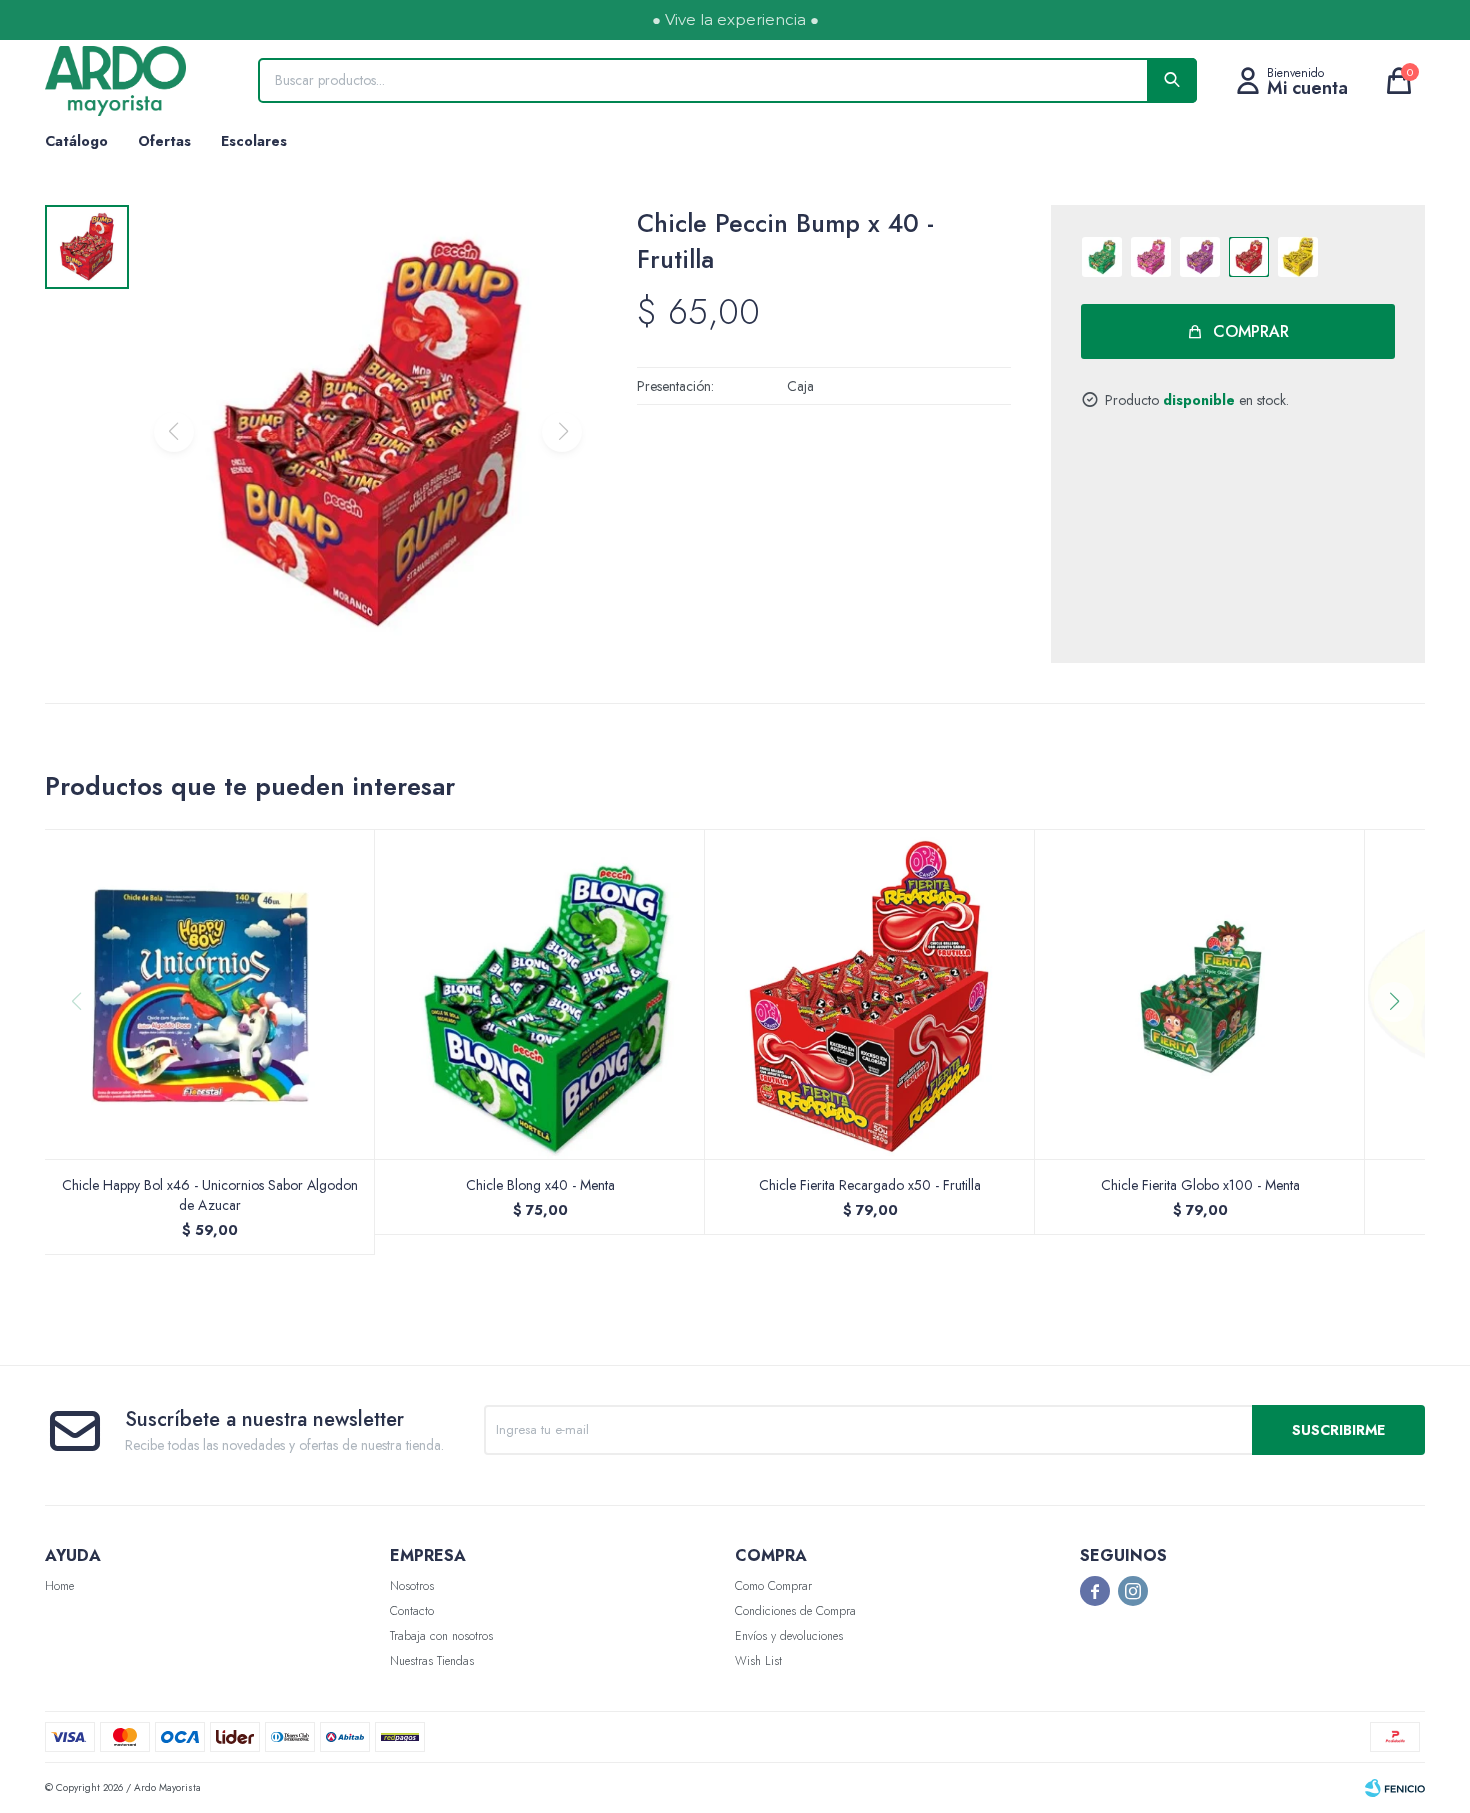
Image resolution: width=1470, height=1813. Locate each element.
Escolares (254, 141)
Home (59, 1586)
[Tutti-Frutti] (1151, 257)
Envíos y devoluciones (789, 1636)
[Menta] (1102, 257)
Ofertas (164, 141)
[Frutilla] (1249, 257)
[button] (1401, 1042)
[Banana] (1298, 257)
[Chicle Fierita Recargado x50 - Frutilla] (870, 994)
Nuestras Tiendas (432, 1661)
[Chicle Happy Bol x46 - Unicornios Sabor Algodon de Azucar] (210, 994)
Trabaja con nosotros (441, 1636)
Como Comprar (773, 1586)
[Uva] (1200, 257)
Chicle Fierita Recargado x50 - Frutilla (870, 1185)
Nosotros (412, 1586)
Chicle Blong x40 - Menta (540, 1185)
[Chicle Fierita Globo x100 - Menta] (1200, 994)
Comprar (1251, 331)
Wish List (758, 1661)
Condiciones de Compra (795, 1611)
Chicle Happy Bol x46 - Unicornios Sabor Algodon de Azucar (210, 1195)
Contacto (412, 1611)
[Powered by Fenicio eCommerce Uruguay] (1395, 1788)
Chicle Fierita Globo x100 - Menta (1200, 1185)
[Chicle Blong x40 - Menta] (540, 994)
